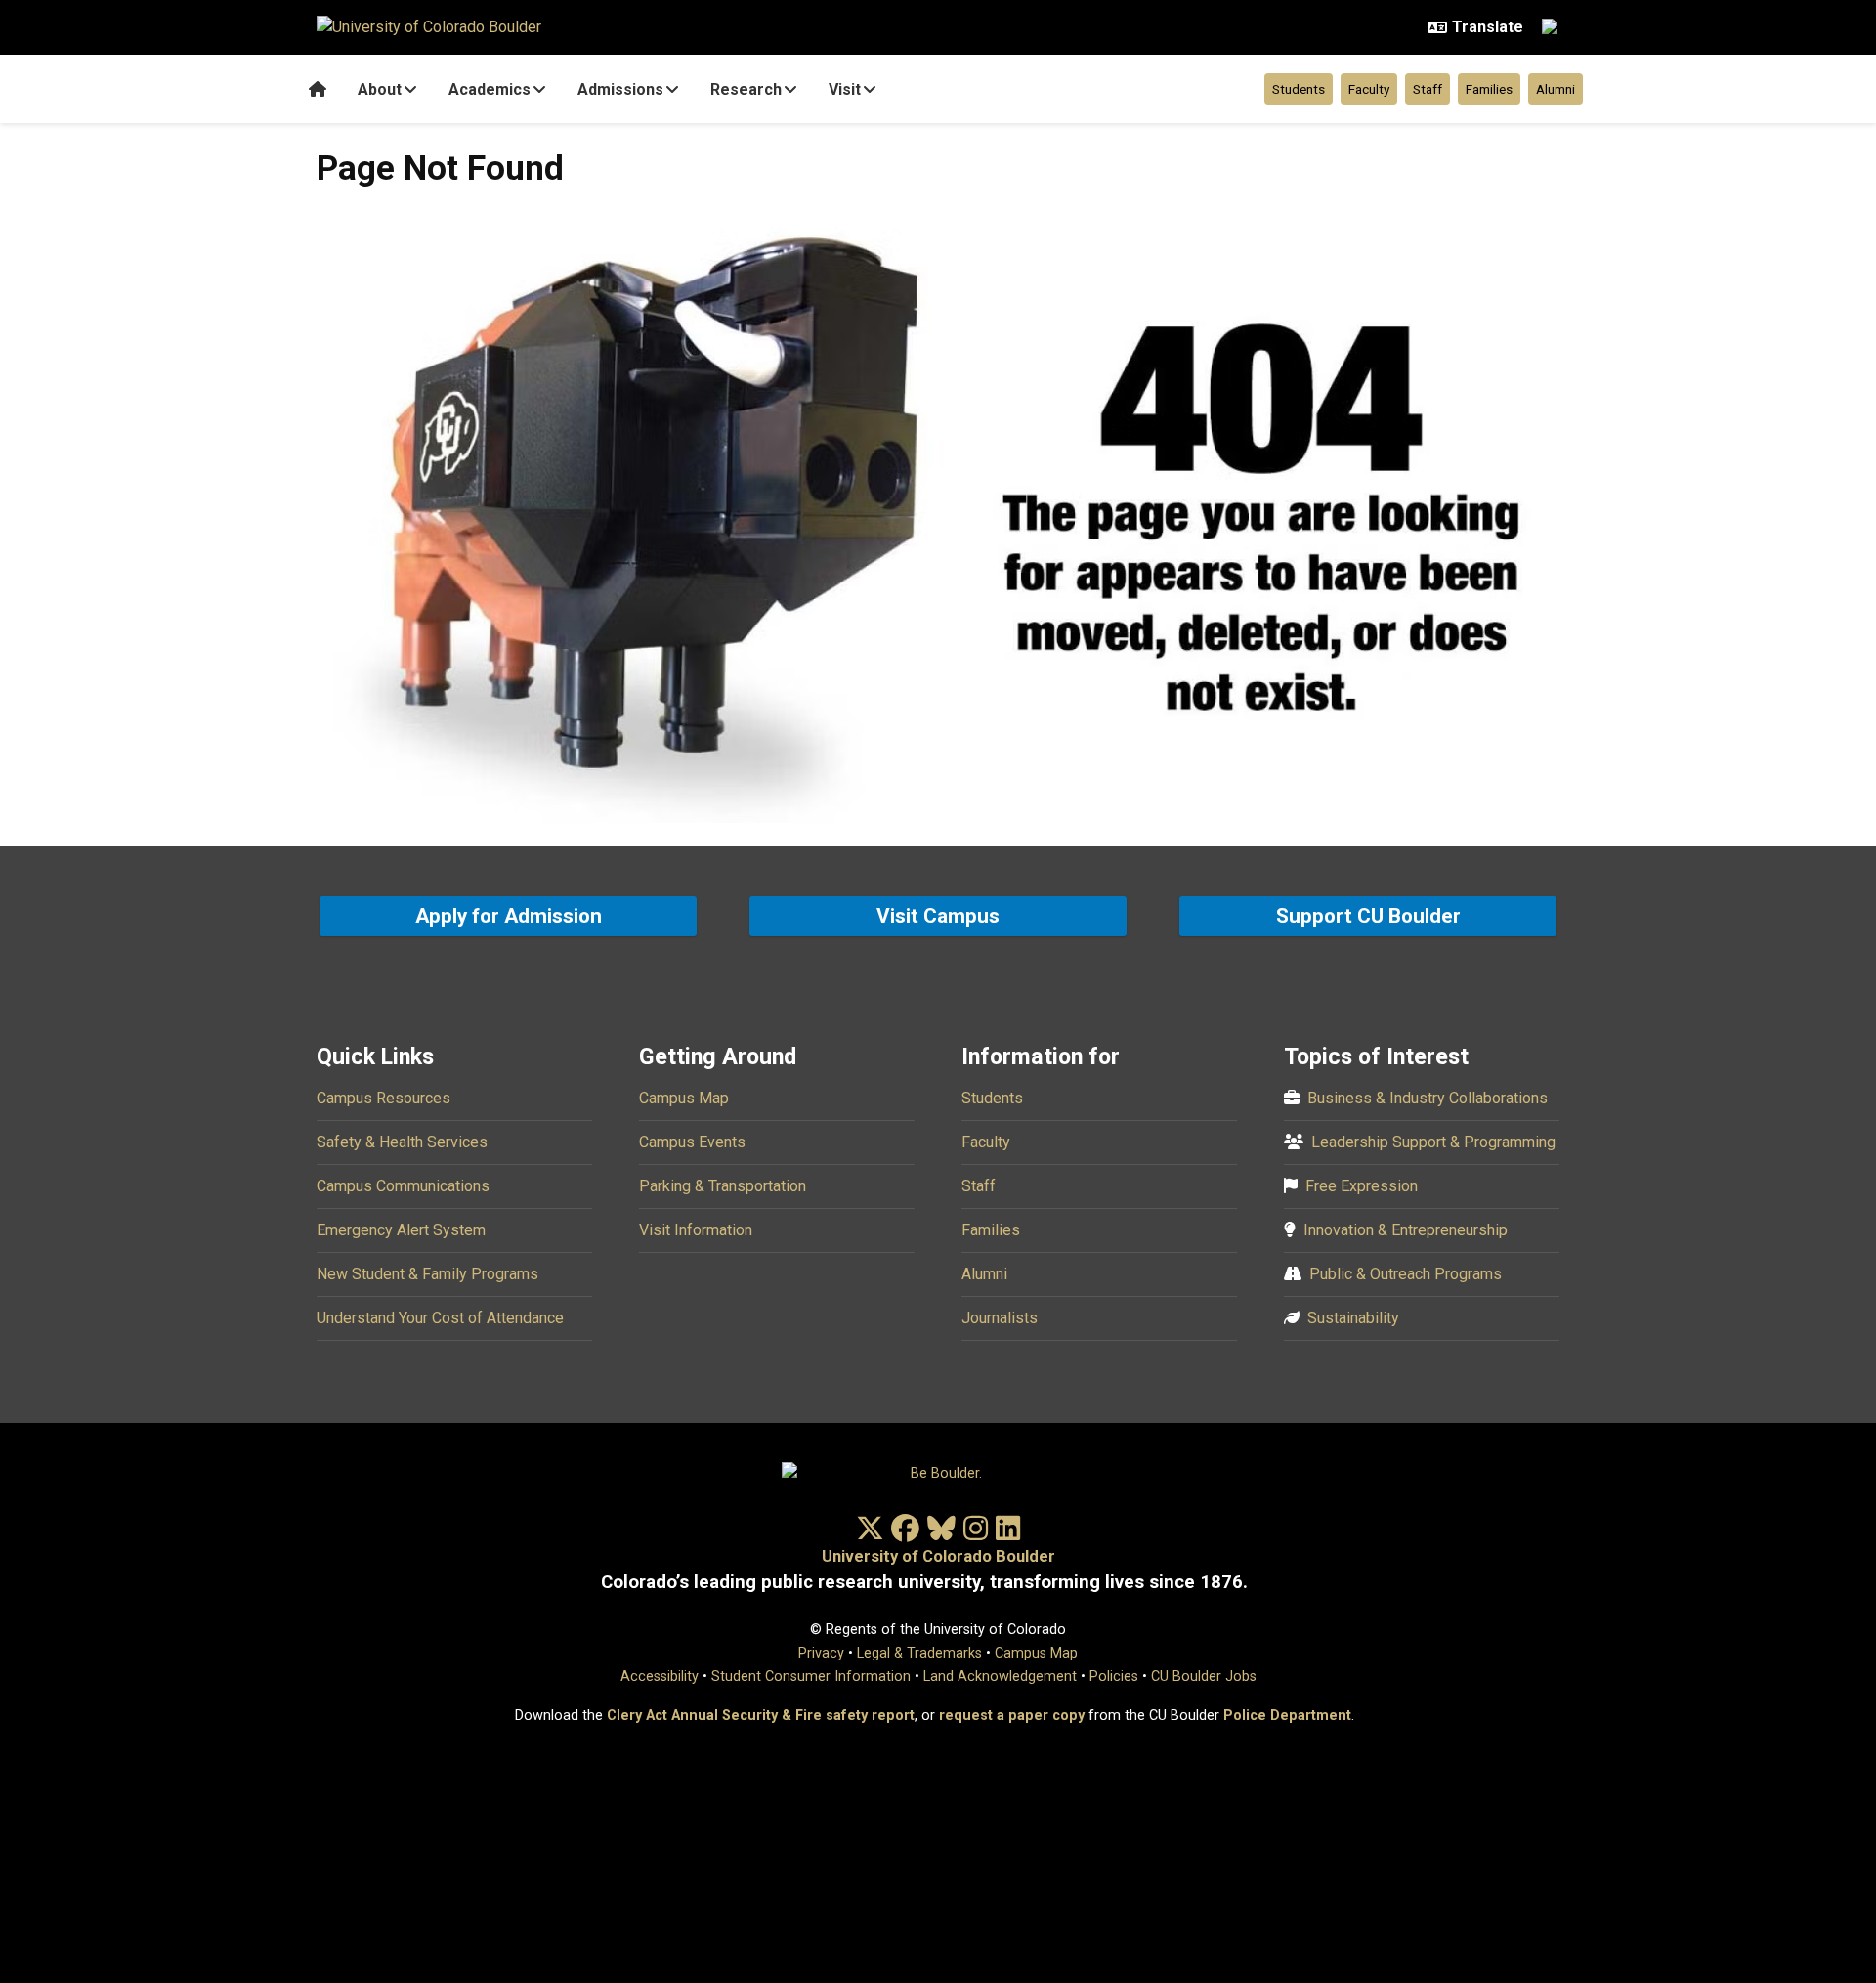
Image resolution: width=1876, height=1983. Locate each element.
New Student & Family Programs (427, 1274)
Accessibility (660, 1677)
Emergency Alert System (401, 1230)
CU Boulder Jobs (1204, 1677)
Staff (1428, 89)
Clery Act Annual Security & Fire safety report (761, 1716)
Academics (490, 89)
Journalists (1000, 1318)
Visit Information (696, 1230)
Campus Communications (403, 1186)
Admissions (620, 89)
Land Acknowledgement (1000, 1677)
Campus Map (684, 1098)
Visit (845, 89)
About (380, 89)
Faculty (1369, 89)
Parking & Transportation (723, 1186)
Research (746, 89)
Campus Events (692, 1142)
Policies (1114, 1677)
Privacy (821, 1653)
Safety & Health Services (402, 1142)
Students (1299, 89)
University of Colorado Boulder (938, 1556)
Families (1489, 89)
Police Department (1287, 1716)
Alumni (1556, 89)
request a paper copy (1012, 1716)
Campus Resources (384, 1098)
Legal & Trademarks (919, 1653)
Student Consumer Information (811, 1677)
